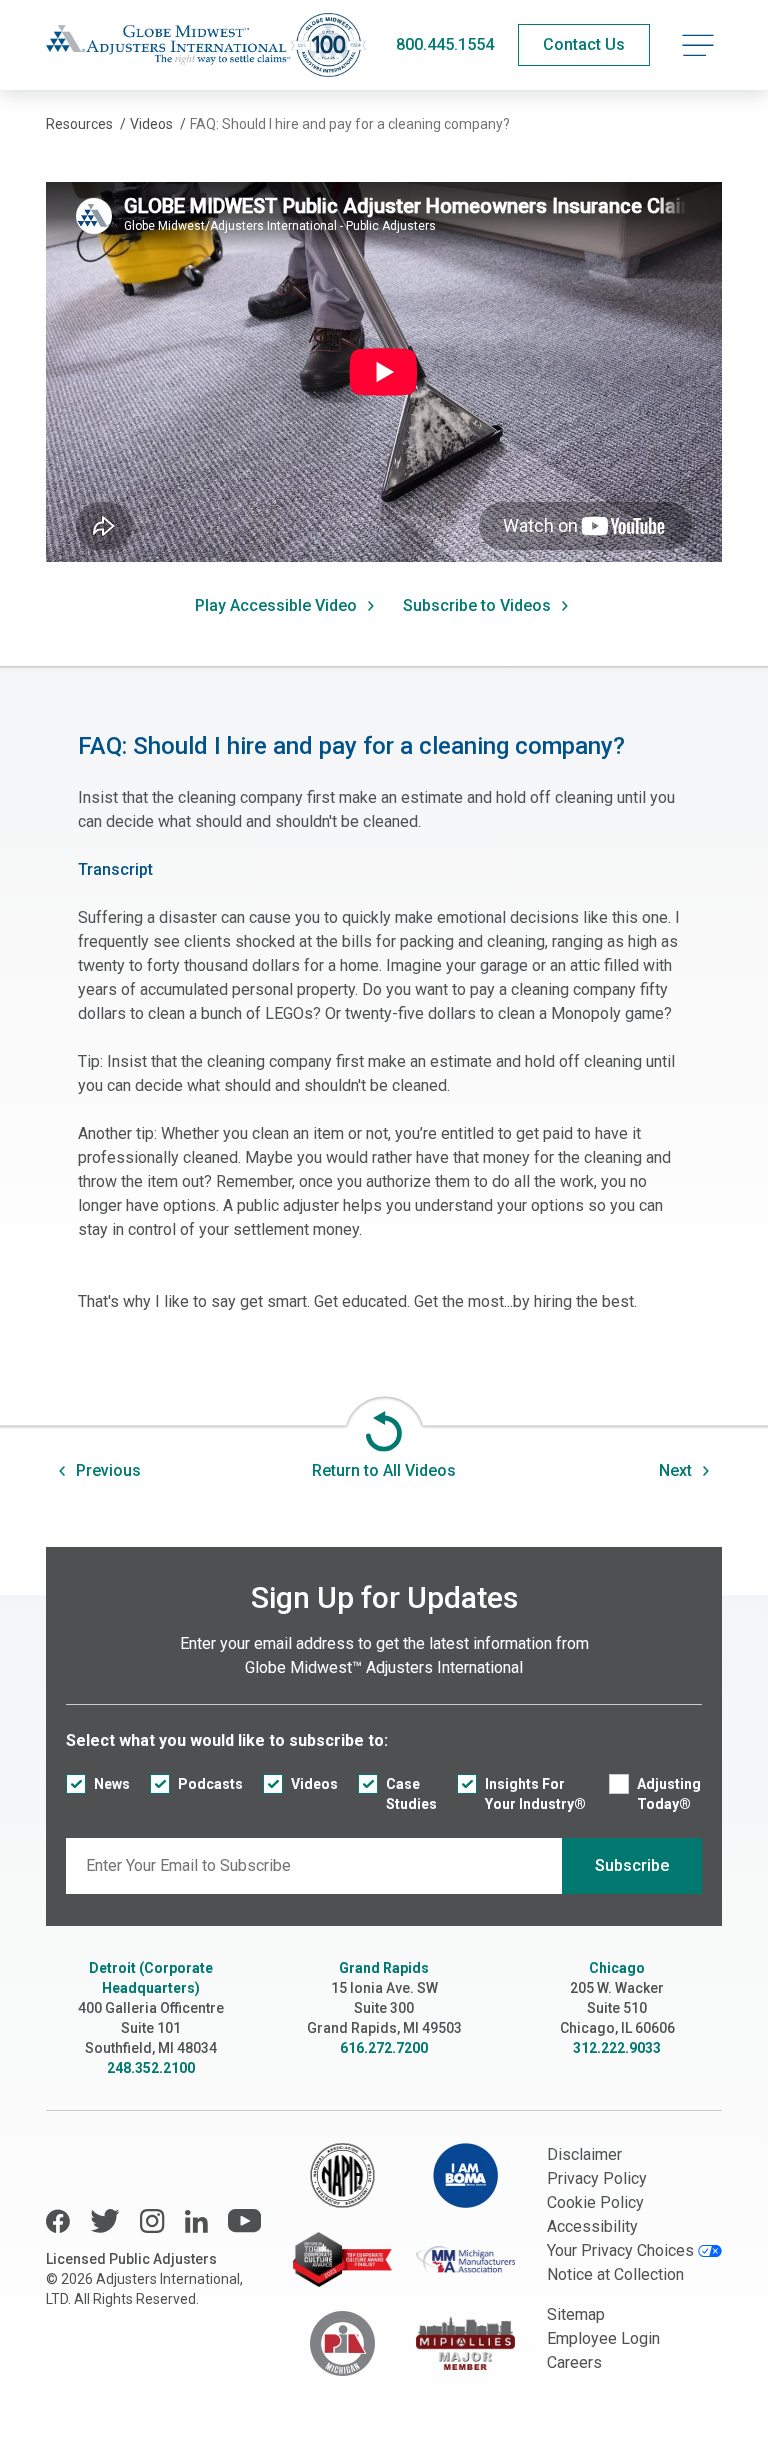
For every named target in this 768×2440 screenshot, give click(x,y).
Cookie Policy (595, 2202)
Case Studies (411, 1794)
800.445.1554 (445, 44)
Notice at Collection (615, 2274)
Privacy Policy (597, 2178)
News (112, 1784)
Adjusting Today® (669, 1794)
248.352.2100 (151, 2068)
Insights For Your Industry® (535, 1794)
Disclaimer (584, 2154)
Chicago (617, 1968)
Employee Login (603, 2338)
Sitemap (576, 2314)
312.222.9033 (617, 2048)
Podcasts (210, 1784)
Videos (314, 1784)
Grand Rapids (384, 1968)
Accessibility (592, 2226)
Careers (574, 2362)
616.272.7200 (384, 2048)
